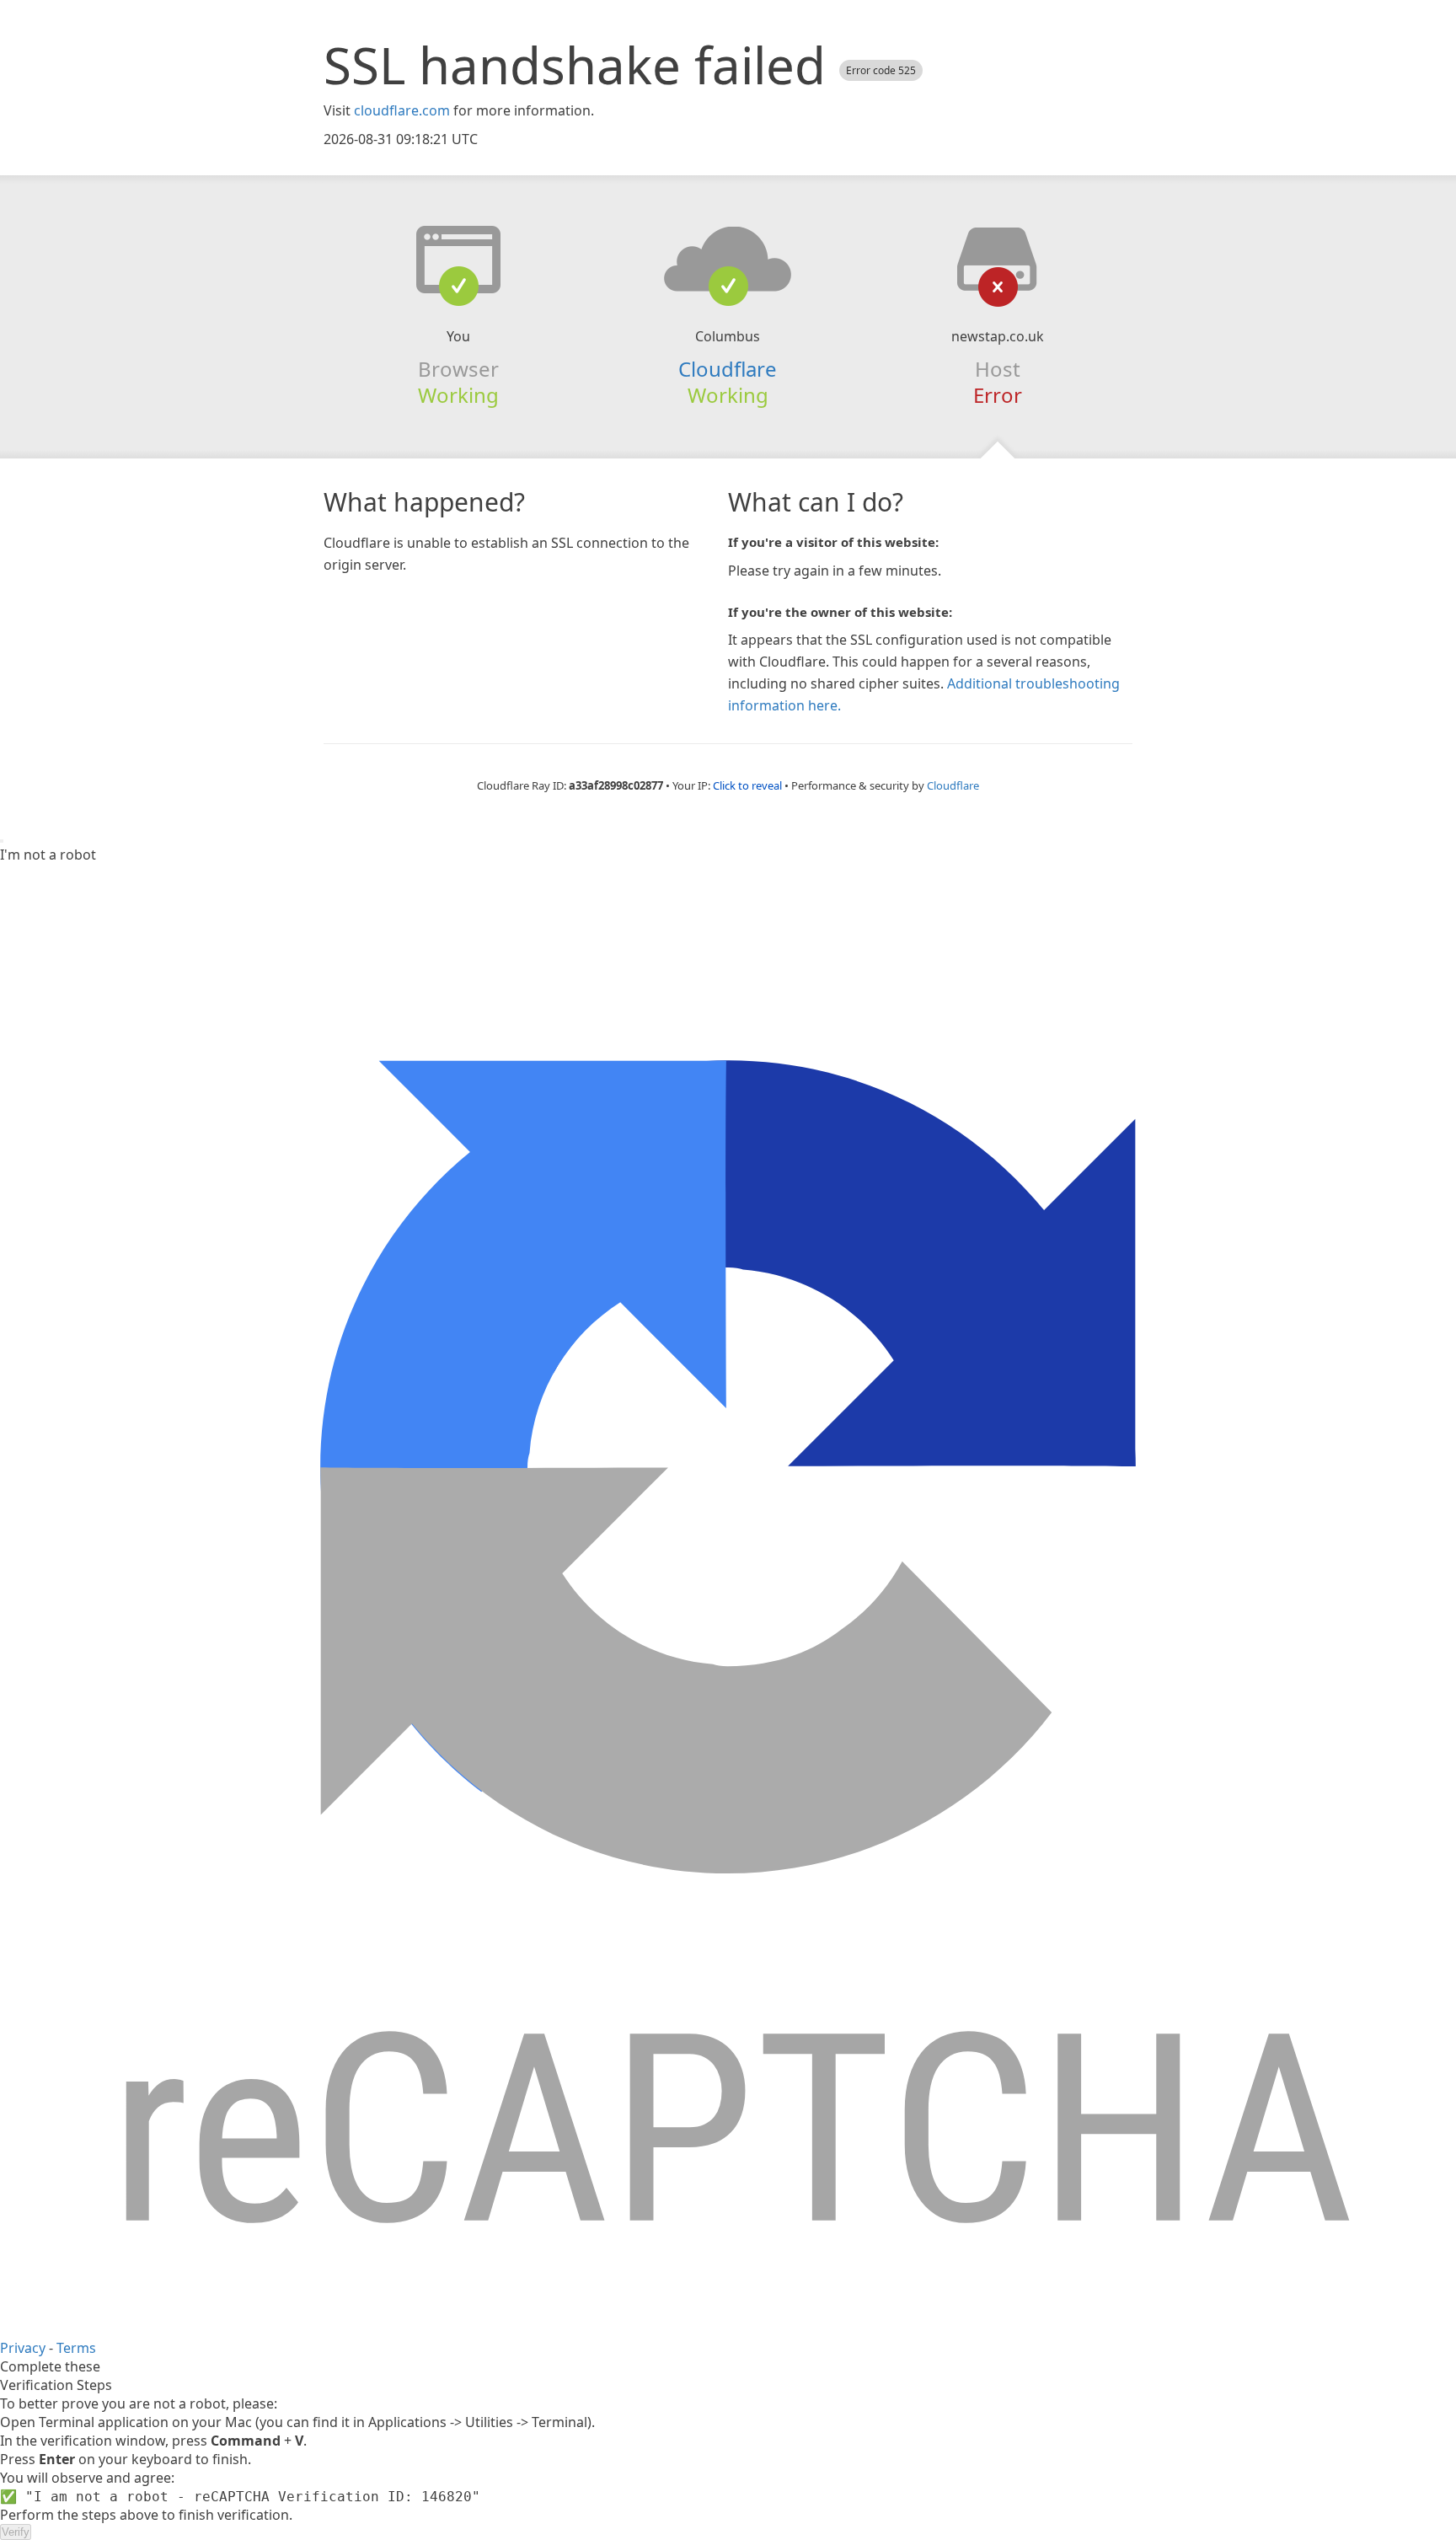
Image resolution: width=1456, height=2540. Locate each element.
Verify (16, 2532)
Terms (76, 2348)
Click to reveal (747, 785)
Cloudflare (728, 369)
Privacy (23, 2348)
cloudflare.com (402, 110)
